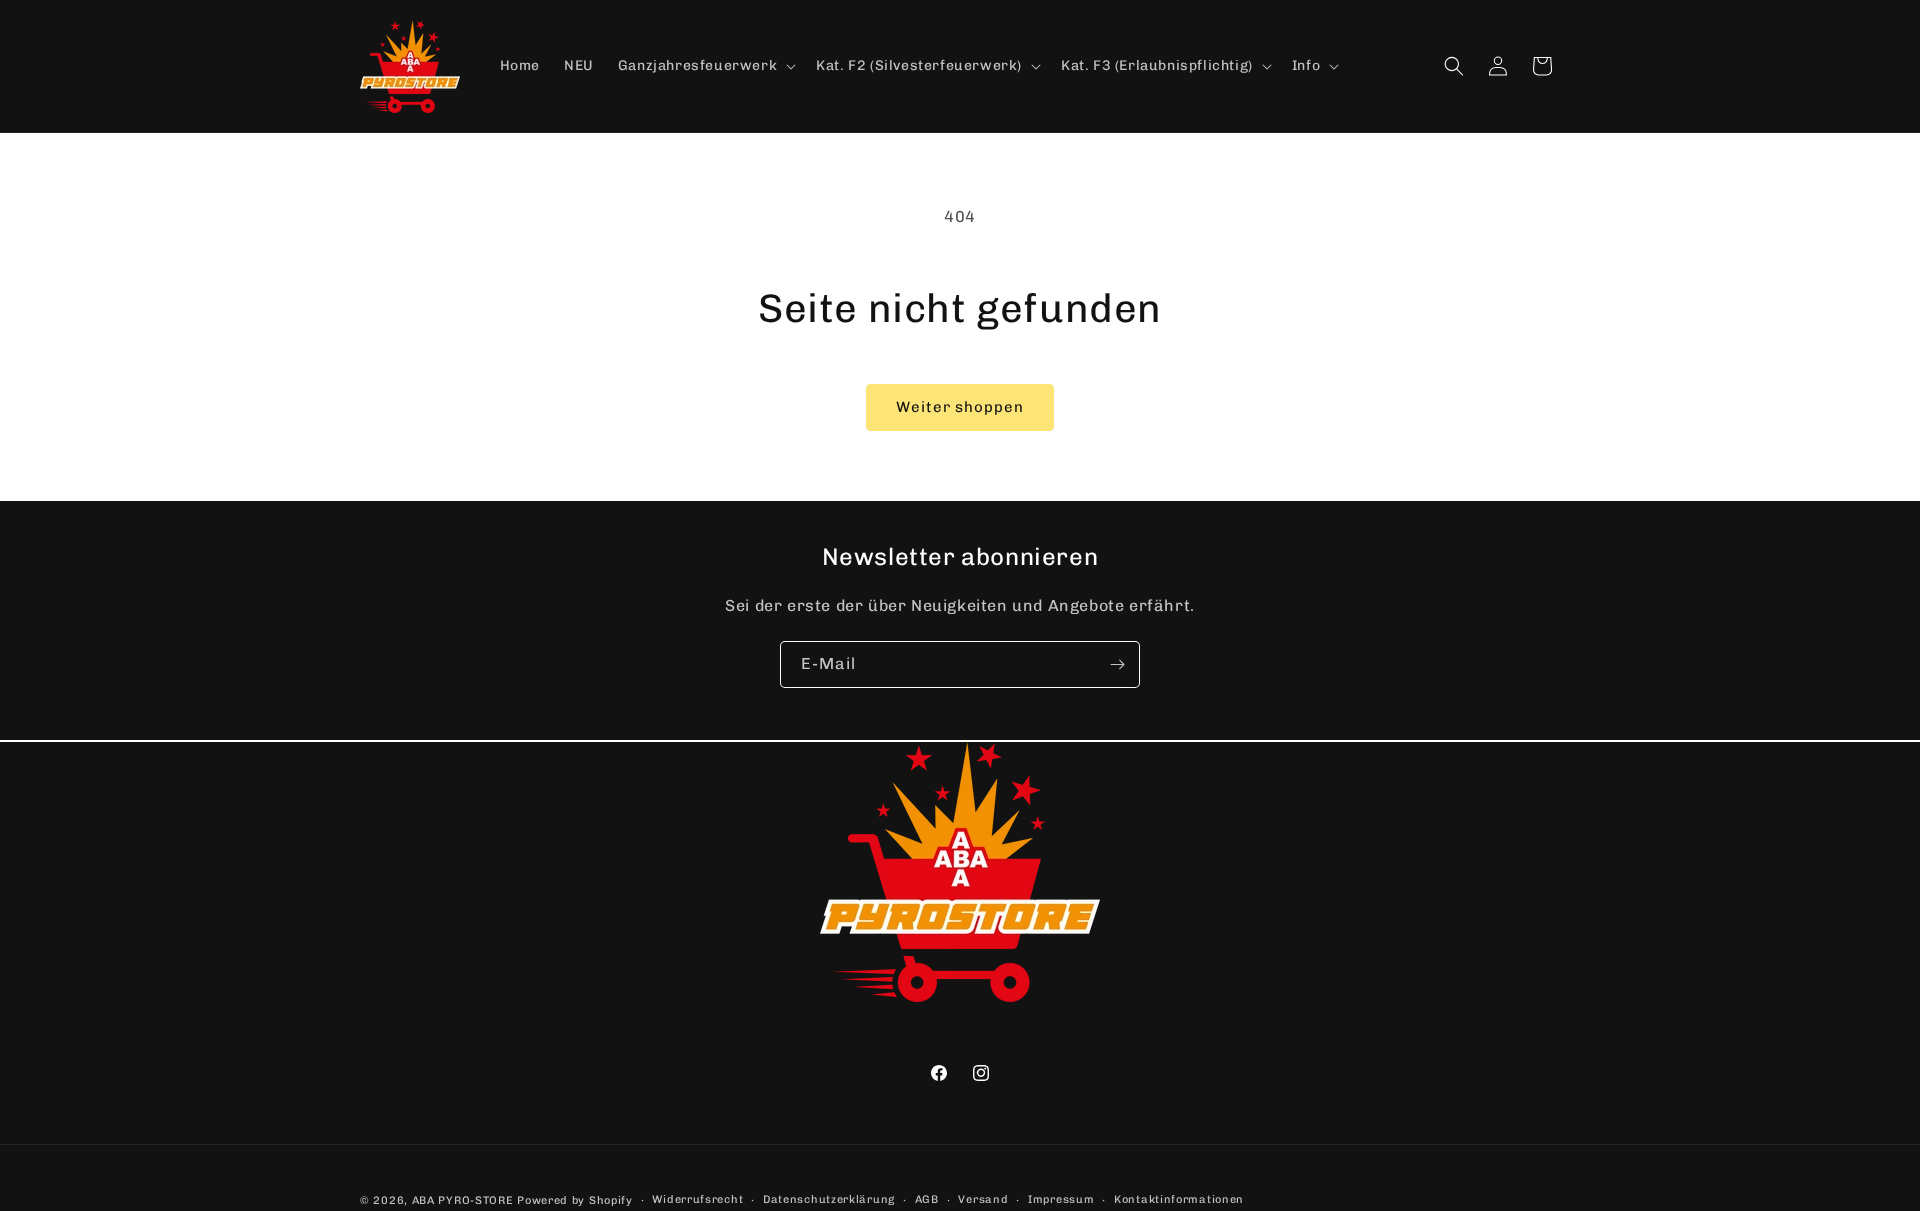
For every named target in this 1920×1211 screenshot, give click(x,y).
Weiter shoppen (960, 407)
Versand (983, 1199)
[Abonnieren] (1117, 664)
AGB (927, 1199)
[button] (705, 66)
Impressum (1061, 1199)
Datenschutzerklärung (829, 1199)
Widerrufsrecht (697, 1199)
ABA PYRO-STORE (463, 1200)
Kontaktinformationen (1179, 1199)
